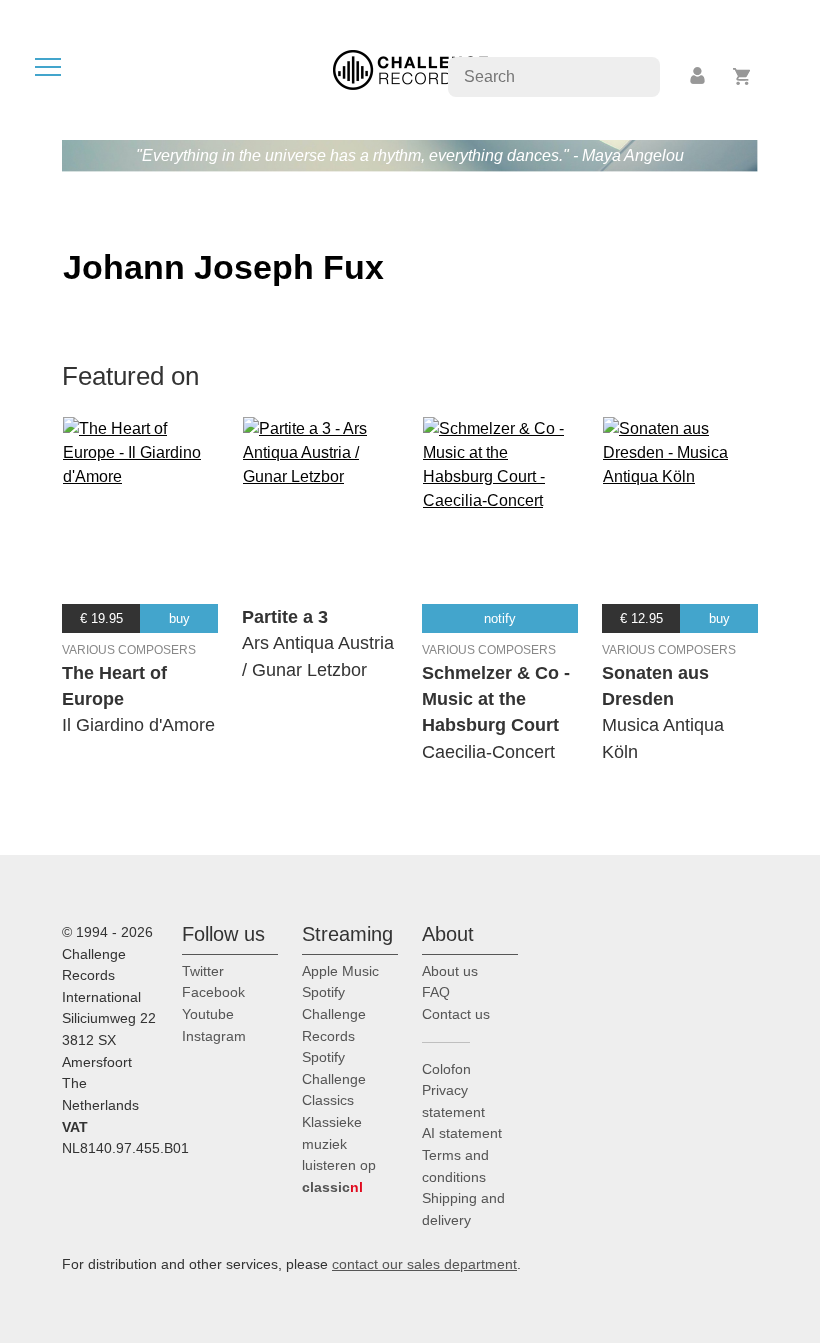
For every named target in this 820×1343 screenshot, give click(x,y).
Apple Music (340, 971)
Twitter (203, 971)
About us (450, 971)
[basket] (742, 76)
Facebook (213, 992)
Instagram (214, 1036)
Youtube (208, 1014)
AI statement (462, 1133)
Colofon (446, 1069)
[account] (699, 76)
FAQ (436, 992)
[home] (410, 68)
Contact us (456, 1014)
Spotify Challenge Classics (334, 1078)
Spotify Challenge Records (334, 1013)
